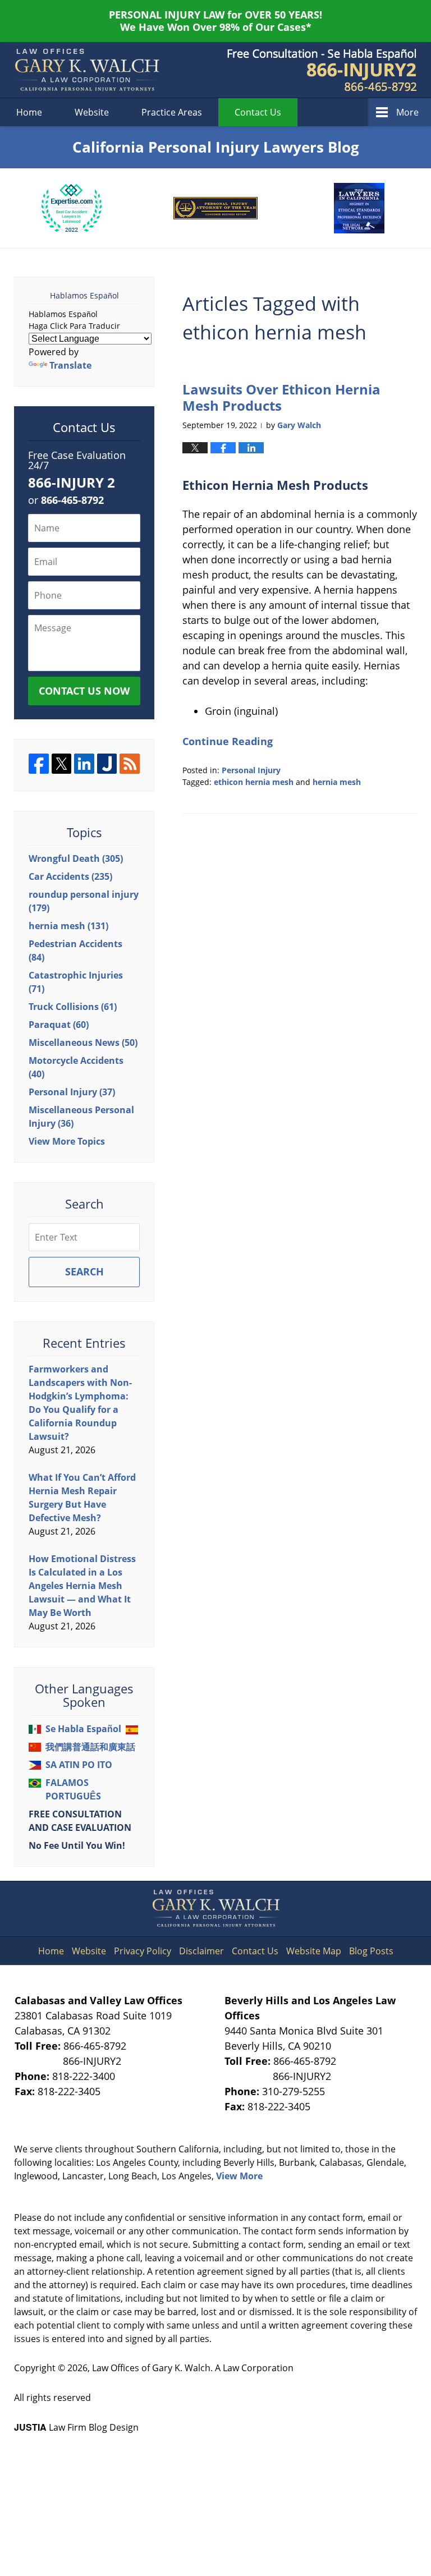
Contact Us (255, 1951)
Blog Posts (371, 1951)
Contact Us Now (84, 691)
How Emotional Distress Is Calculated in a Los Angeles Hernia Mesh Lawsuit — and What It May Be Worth (82, 1586)
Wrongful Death (76, 858)
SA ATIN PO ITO (79, 1765)
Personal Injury (251, 770)
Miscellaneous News (83, 1043)
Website (92, 112)
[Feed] (130, 764)
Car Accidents (70, 876)
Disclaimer (201, 1951)
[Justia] (107, 764)
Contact (258, 112)
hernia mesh (337, 782)
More (407, 112)
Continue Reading (228, 741)
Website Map (314, 1951)
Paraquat (59, 1025)
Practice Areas (172, 112)
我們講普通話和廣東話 (90, 1747)
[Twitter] (62, 764)
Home (29, 112)
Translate (70, 365)
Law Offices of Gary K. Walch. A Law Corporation (193, 2368)
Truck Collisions (73, 1007)
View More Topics (67, 1141)
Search (84, 1271)
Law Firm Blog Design (76, 2427)
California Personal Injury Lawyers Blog (87, 70)
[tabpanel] (72, 208)
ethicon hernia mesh (254, 782)
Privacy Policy (143, 1951)
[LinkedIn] (84, 764)
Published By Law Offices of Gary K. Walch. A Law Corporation (322, 70)
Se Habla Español (83, 1729)
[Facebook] (39, 764)
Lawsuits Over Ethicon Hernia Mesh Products (281, 397)
